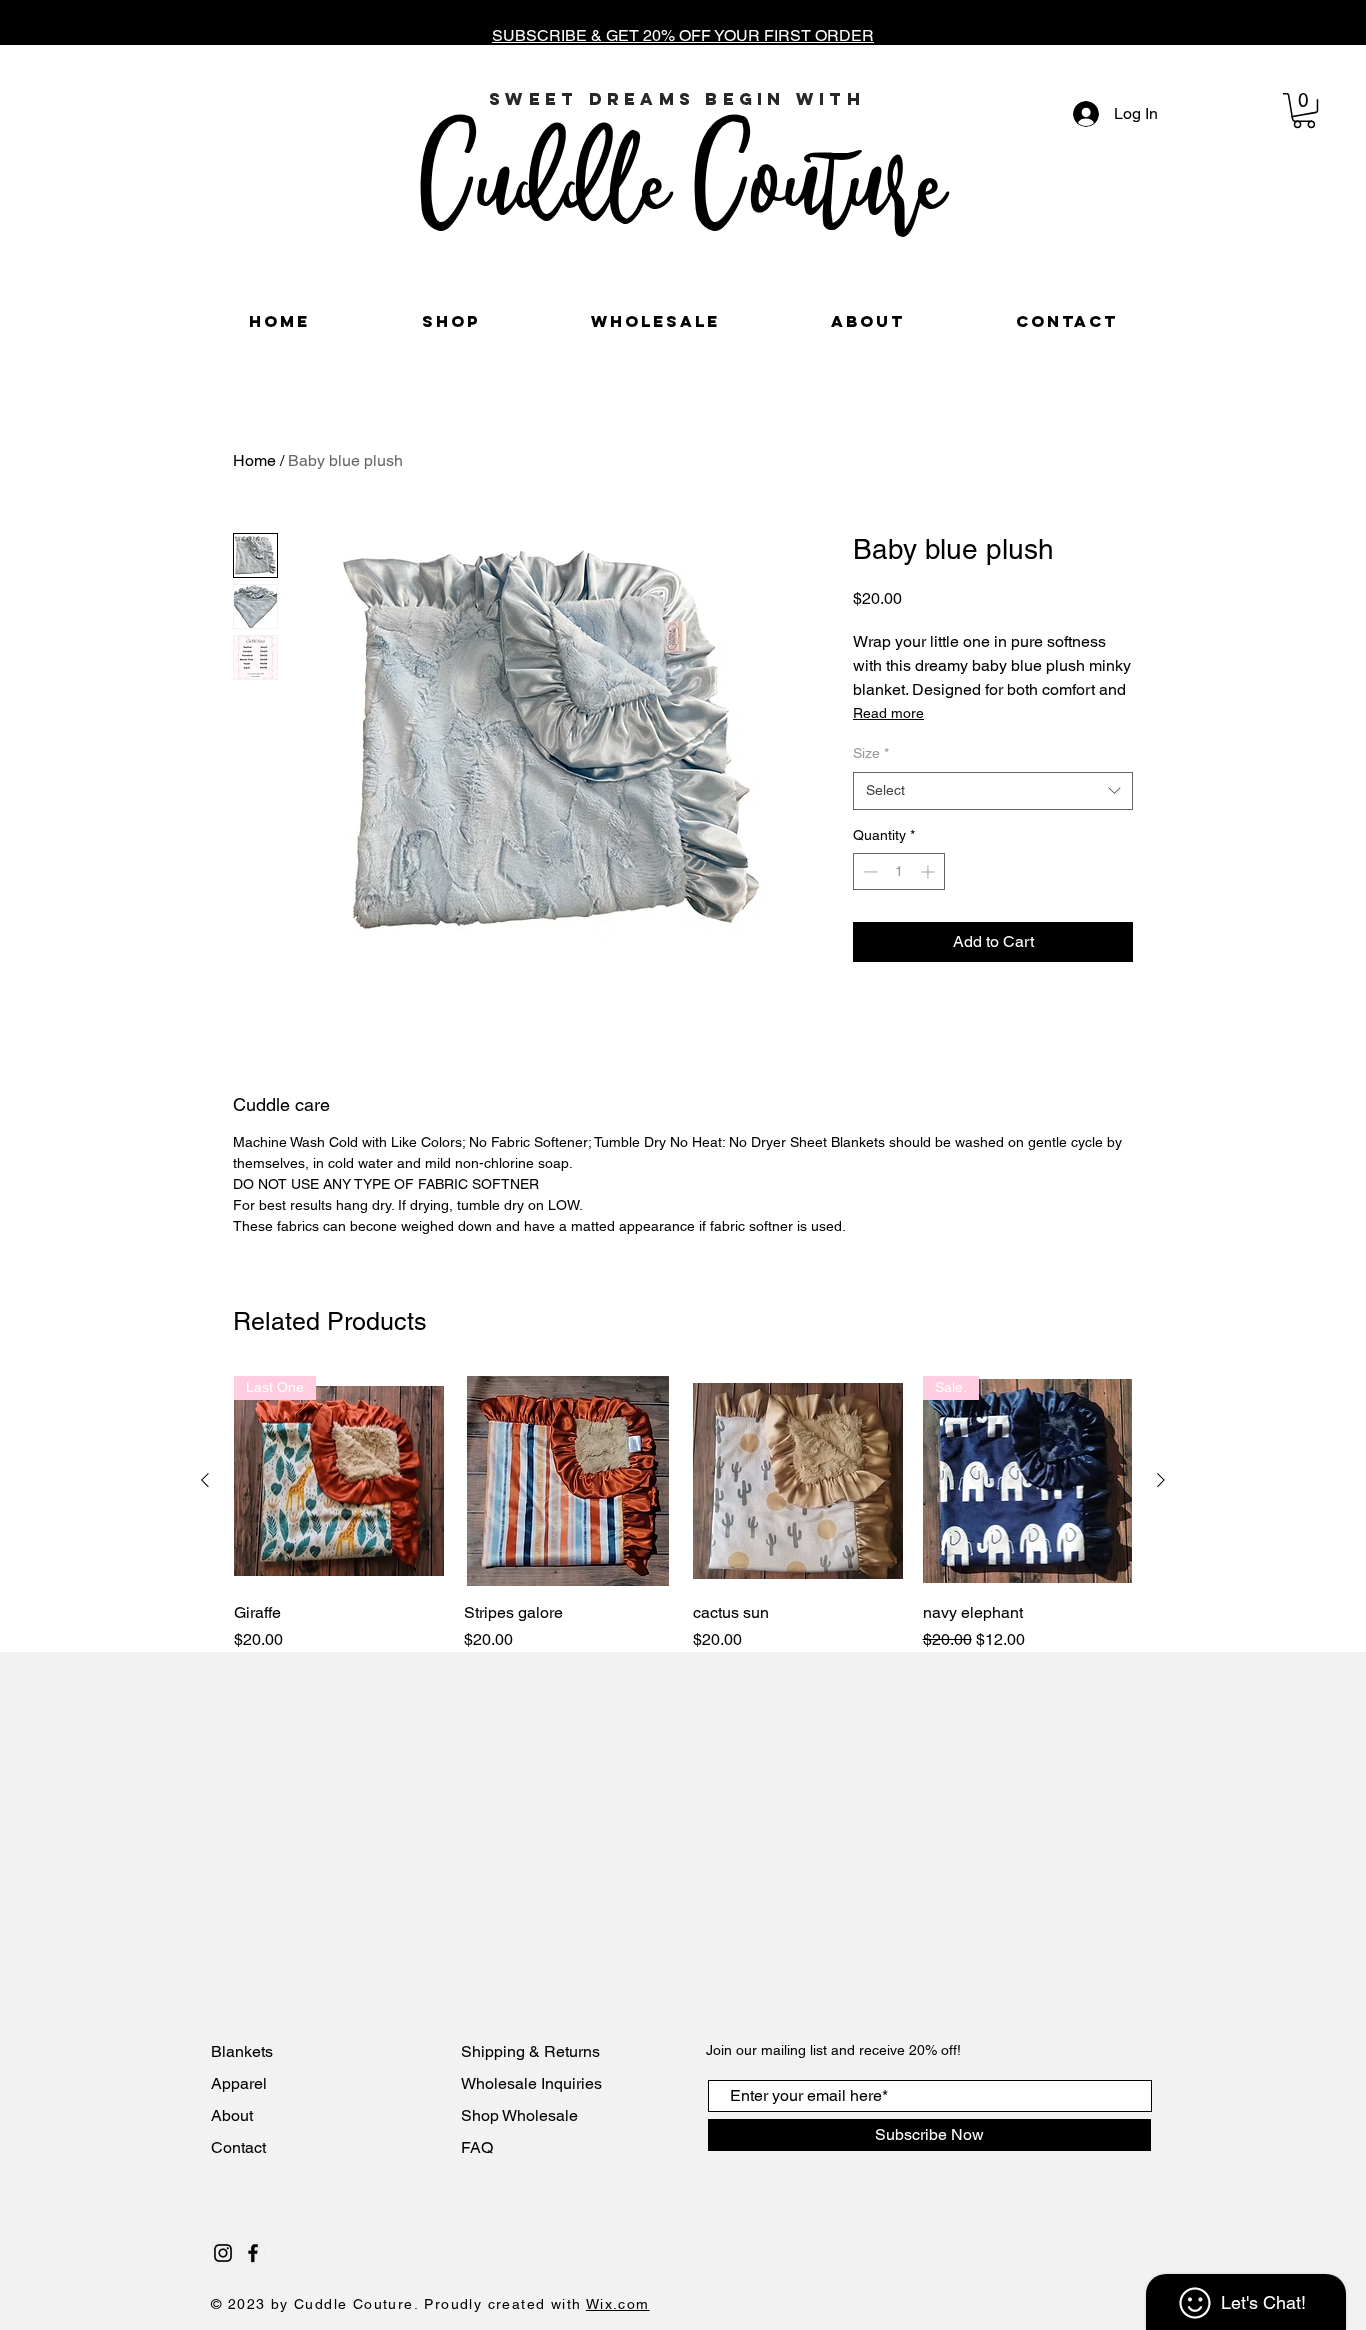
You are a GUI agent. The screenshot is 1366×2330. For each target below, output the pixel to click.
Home (254, 460)
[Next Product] (1161, 1480)
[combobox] (993, 791)
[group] (683, 1514)
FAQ (477, 2147)
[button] (1304, 110)
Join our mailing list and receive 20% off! (833, 2050)
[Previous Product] (205, 1480)
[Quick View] (569, 1481)
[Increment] (929, 871)
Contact (240, 2147)
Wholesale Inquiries (531, 2083)
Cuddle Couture (682, 178)
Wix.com (618, 2304)
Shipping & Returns (530, 2051)
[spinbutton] (899, 871)
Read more (888, 713)
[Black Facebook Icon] (253, 2253)
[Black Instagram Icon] (223, 2253)
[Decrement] (868, 871)
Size (871, 753)
